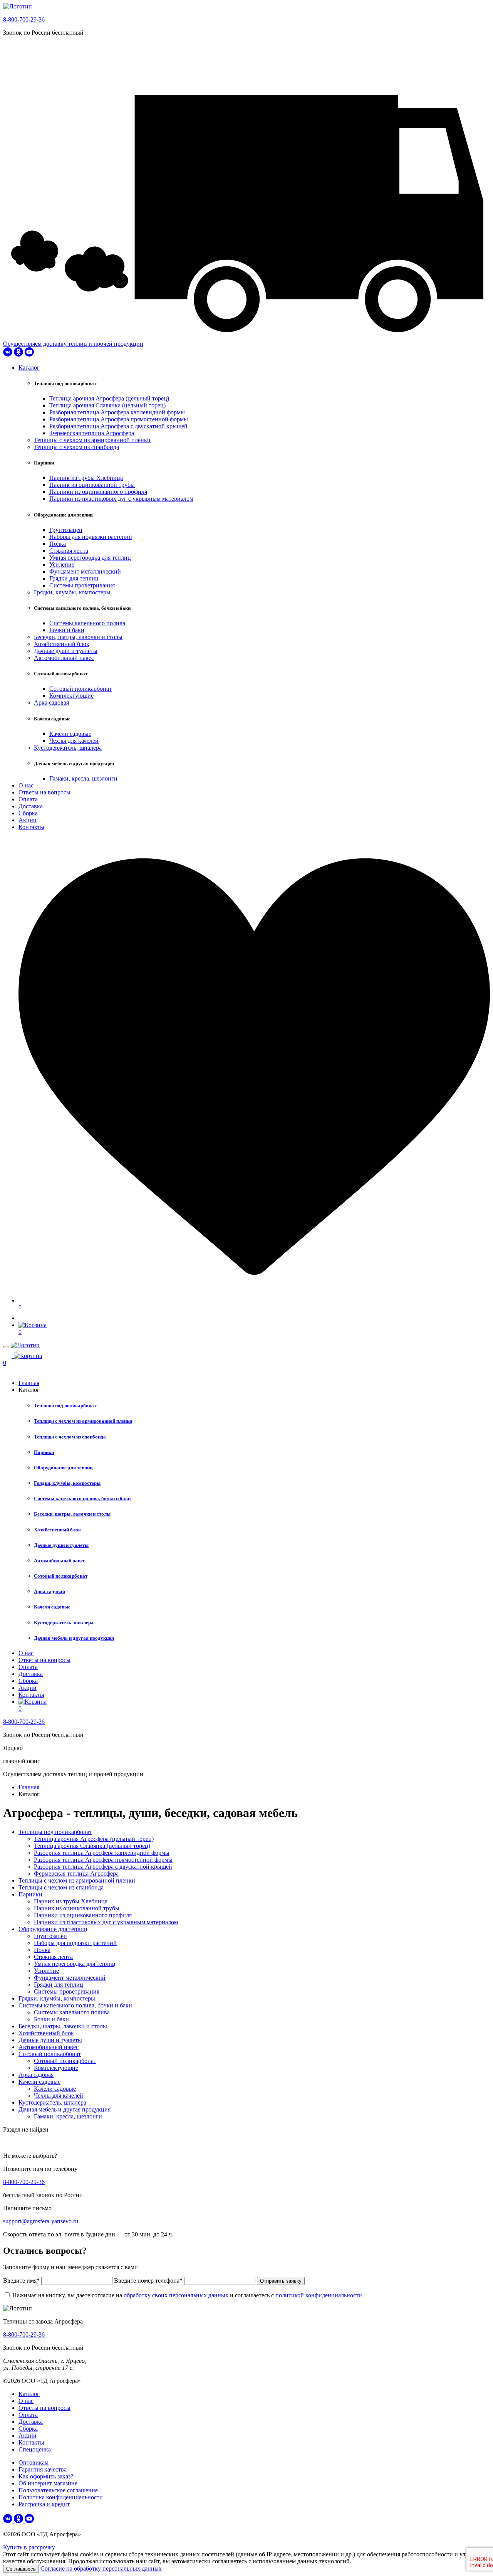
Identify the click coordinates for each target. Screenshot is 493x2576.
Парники (44, 1452)
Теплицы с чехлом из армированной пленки (92, 440)
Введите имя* (22, 2281)
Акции (28, 820)
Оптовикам (34, 2462)
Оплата (28, 799)
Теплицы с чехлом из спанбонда (76, 447)
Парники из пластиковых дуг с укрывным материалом (121, 499)
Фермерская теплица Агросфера (92, 433)
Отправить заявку (281, 2281)
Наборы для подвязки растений (91, 537)
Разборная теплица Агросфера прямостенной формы (119, 419)
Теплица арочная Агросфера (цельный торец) (109, 398)
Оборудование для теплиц (63, 1468)
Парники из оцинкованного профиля (98, 492)
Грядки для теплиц (74, 578)
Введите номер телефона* (148, 2281)
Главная (29, 1383)
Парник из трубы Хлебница (86, 478)
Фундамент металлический (85, 571)
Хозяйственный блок (62, 644)
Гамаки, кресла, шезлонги (83, 778)
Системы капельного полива (87, 623)
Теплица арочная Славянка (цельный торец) (107, 405)
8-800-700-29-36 (24, 19)
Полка (58, 544)
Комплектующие (71, 696)
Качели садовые (70, 734)
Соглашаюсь (21, 2569)
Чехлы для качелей (74, 741)
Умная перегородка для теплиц (90, 558)
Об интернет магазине (48, 2483)
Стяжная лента (69, 551)
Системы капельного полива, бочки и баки (82, 1498)
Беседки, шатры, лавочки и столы (78, 637)
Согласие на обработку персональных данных (101, 2568)
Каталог (29, 368)
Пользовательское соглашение (58, 2490)
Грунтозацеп (66, 530)
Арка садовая (51, 702)
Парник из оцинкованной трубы (92, 485)
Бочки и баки (67, 630)
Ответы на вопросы (44, 792)
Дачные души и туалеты (66, 651)
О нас (26, 785)
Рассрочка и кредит (44, 2504)
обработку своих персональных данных (176, 2295)
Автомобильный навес (64, 658)
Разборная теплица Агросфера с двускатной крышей (118, 426)
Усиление (62, 564)
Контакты (31, 827)
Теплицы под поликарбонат (65, 1406)
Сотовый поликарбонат (80, 689)
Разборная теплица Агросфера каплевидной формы (117, 412)
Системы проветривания (82, 585)
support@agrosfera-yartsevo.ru (41, 2221)
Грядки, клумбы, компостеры (72, 592)
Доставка (31, 806)
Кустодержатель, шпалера (68, 748)
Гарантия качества (43, 2469)
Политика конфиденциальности (61, 2497)
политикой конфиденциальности (319, 2295)
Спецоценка (35, 2449)
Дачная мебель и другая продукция (74, 1638)
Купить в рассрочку (29, 2547)
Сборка (28, 813)
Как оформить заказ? (46, 2476)
